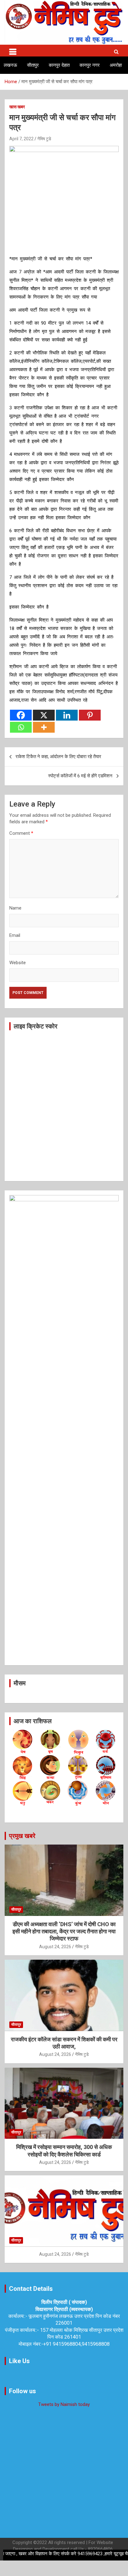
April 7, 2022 (21, 139)
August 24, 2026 (55, 1947)
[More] (44, 727)
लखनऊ (10, 65)
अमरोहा (116, 65)
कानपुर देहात (59, 65)
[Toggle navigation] (13, 51)
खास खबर (17, 107)
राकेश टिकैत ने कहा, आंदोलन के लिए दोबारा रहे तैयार (58, 757)
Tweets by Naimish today (64, 2404)
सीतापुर (33, 65)
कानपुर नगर (90, 65)
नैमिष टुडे (44, 139)
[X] (44, 715)
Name (15, 908)
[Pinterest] (90, 715)
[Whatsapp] (21, 727)
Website (18, 963)
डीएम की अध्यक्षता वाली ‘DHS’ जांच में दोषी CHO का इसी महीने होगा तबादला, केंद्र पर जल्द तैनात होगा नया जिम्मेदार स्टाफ (64, 1931)
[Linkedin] (67, 715)
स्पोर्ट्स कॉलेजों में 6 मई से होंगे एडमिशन (80, 776)
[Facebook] (21, 715)
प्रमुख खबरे (22, 1836)
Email (15, 935)
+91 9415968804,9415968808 (76, 2344)
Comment (21, 833)
